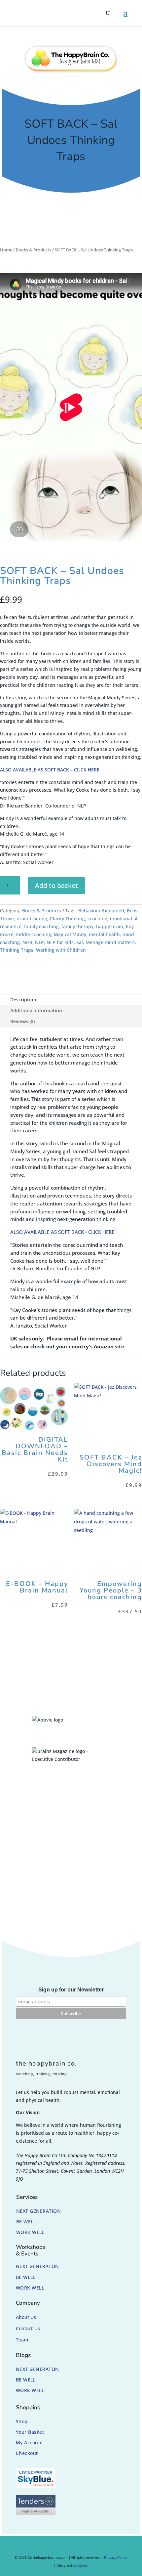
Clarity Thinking (67, 918)
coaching (97, 918)
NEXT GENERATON (37, 2266)
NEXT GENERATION (39, 2211)
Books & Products (34, 250)
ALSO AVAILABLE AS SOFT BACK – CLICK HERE (50, 770)
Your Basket (30, 2432)
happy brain (110, 926)
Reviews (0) (22, 1021)
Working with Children (61, 950)
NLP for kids (60, 942)
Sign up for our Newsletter (71, 1990)
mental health (104, 934)
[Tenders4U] (36, 2513)
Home (6, 250)
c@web (83, 2565)
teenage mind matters (110, 942)
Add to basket (56, 885)
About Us (26, 2317)
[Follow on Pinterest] (75, 2547)
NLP (39, 942)
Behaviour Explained (101, 911)
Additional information (36, 1010)
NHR (27, 942)
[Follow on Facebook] (50, 2547)
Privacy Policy (116, 2557)
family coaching (41, 926)
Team (22, 2340)
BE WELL (26, 2222)
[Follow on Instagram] (62, 2547)
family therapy (77, 926)
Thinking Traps (17, 950)
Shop (22, 2421)
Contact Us (28, 2328)
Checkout (27, 2453)
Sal (80, 942)
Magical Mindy (70, 934)
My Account (30, 2443)
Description (23, 1000)
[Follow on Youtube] (87, 2547)
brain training (32, 918)
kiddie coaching (34, 934)
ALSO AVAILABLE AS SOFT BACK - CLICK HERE (62, 1232)
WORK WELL (30, 2232)
